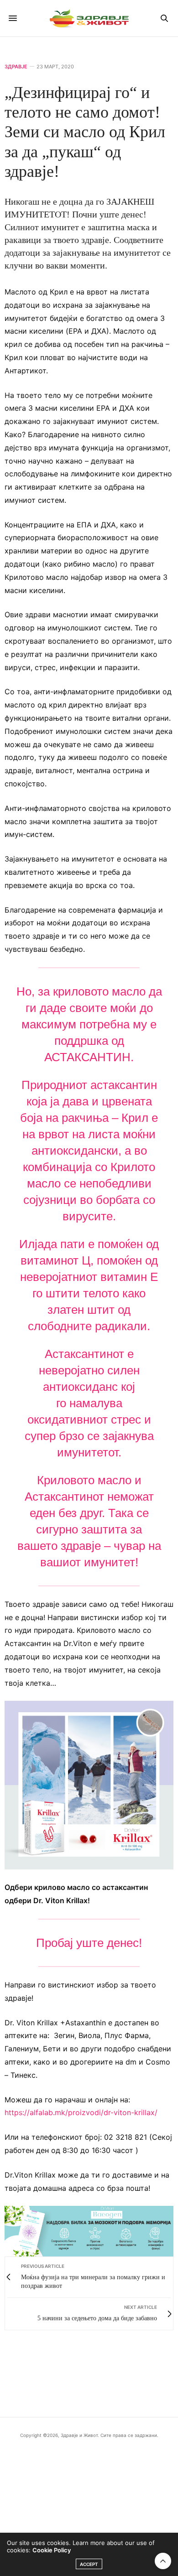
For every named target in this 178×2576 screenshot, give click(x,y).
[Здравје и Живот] (89, 18)
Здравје (16, 67)
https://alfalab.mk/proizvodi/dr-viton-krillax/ (81, 2112)
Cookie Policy (52, 2550)
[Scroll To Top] (163, 2561)
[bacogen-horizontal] (89, 2230)
